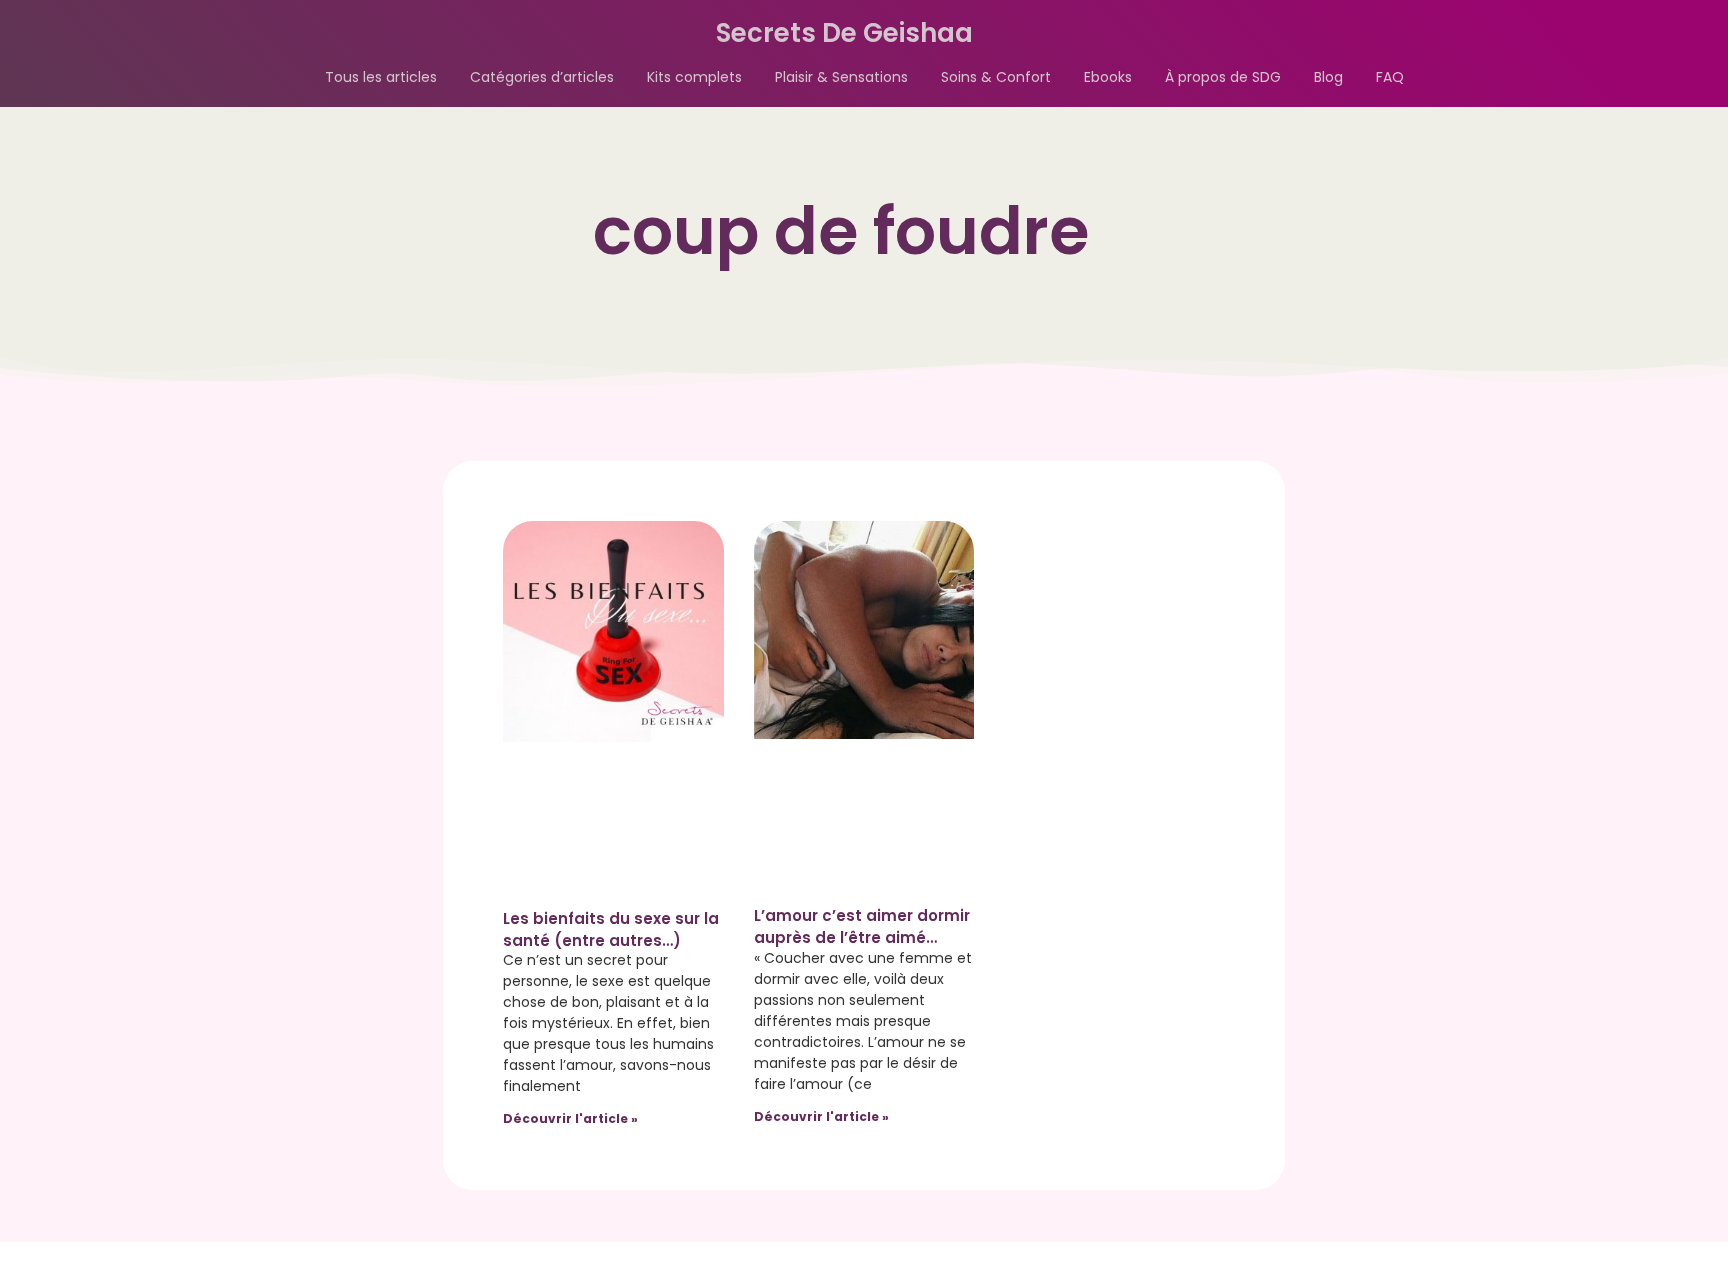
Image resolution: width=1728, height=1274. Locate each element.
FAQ (1390, 77)
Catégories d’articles (542, 77)
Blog (1328, 77)
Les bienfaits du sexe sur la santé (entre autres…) (611, 929)
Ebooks (1108, 77)
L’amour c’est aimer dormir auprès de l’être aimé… (862, 926)
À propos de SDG (1223, 77)
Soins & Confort (996, 77)
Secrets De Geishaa (844, 33)
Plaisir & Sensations (841, 77)
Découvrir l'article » (570, 1118)
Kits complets (694, 77)
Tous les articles (381, 77)
